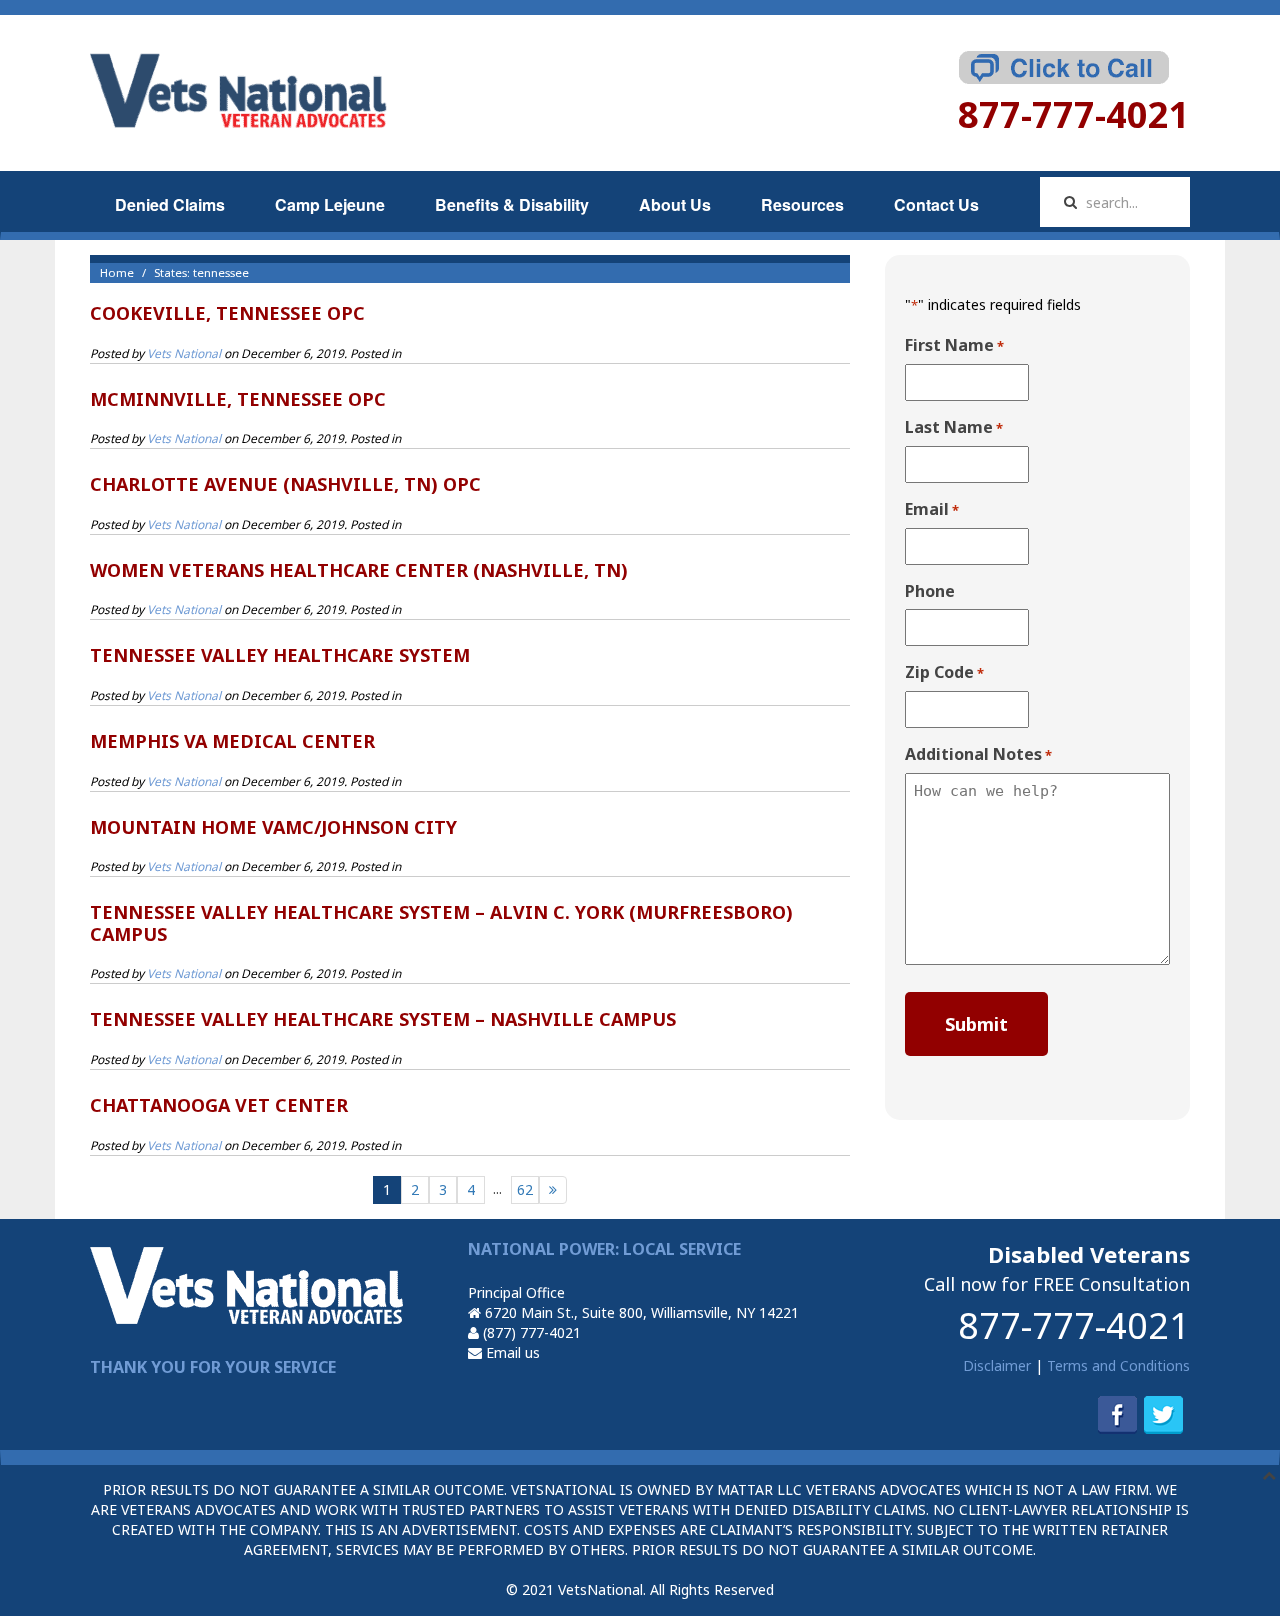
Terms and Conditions (1118, 1365)
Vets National (184, 353)
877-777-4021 (1074, 1325)
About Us (675, 204)
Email (932, 509)
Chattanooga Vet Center (219, 1105)
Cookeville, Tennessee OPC (227, 313)
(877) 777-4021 (530, 1332)
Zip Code (944, 672)
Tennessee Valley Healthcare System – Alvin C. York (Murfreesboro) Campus (441, 923)
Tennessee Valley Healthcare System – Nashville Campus (383, 1019)
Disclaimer (997, 1365)
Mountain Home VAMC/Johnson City (273, 827)
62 (525, 1189)
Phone (930, 591)
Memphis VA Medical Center (232, 741)
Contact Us (936, 204)
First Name (954, 345)
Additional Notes (978, 754)
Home (117, 272)
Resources (802, 204)
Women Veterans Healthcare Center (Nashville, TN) (359, 570)
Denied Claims (170, 204)
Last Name (954, 427)
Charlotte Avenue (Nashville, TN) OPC (285, 484)
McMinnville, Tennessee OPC (238, 399)
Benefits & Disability (512, 204)
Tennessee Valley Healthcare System (280, 655)
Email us (511, 1352)
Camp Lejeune (330, 204)
